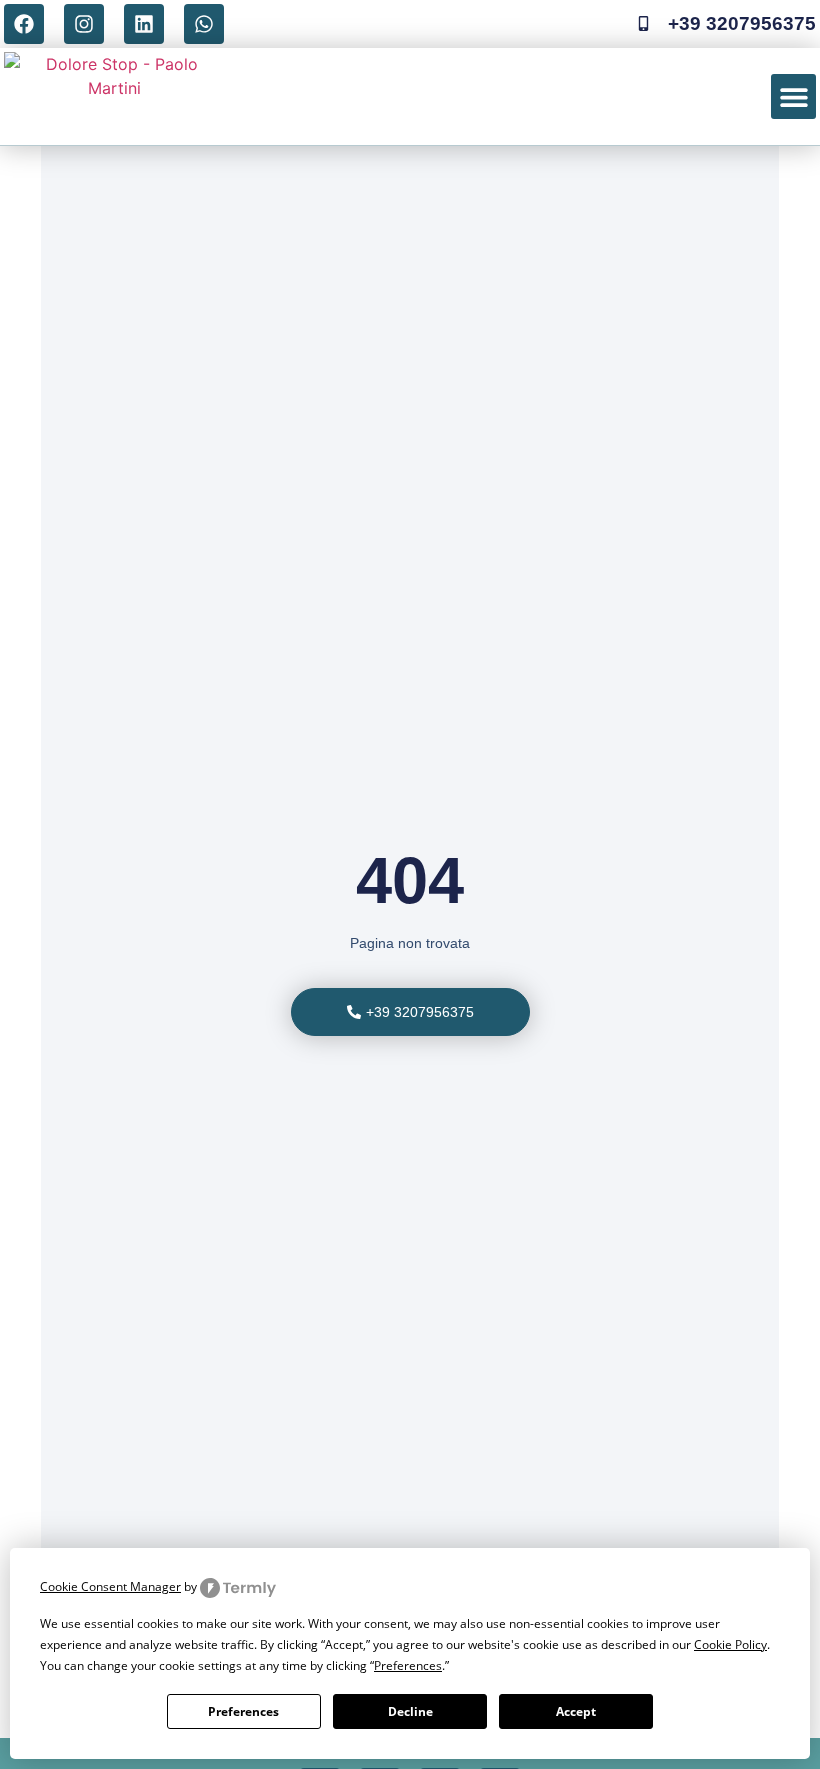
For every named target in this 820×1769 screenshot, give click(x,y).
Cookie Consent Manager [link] (110, 1586)
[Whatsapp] (204, 24)
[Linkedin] (144, 24)
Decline (410, 1711)
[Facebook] (24, 24)
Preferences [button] (408, 1665)
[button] (793, 96)
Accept (576, 1711)
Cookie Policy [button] (730, 1644)
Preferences (243, 1711)
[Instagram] (84, 24)
